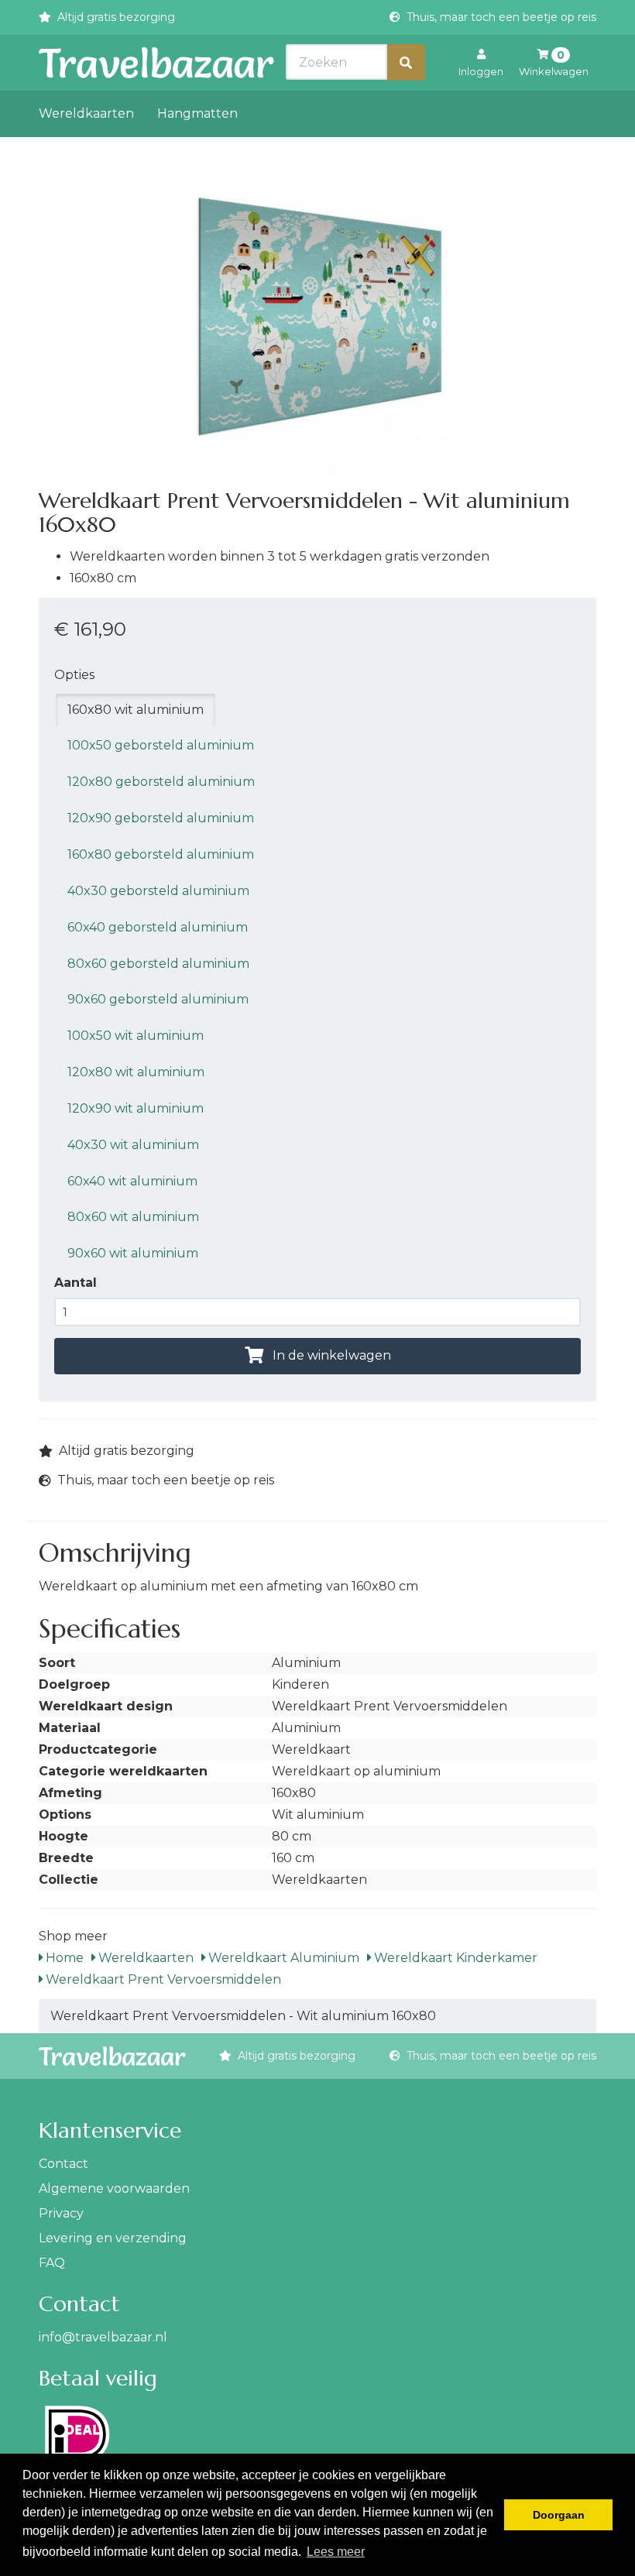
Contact (63, 2164)
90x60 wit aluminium (133, 1253)
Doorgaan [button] (559, 2515)
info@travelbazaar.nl (103, 2337)
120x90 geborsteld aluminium (161, 818)
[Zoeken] (406, 62)
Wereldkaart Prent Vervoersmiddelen (162, 1979)
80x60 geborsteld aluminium (158, 964)
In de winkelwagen (330, 1355)
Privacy (61, 2213)
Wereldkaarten (86, 113)
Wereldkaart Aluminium (282, 1958)
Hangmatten (197, 113)
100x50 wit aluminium (136, 1036)
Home (63, 1958)
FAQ (52, 2263)
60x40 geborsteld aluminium (158, 927)
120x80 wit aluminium (136, 1072)
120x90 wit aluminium (136, 1108)
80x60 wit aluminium (133, 1217)
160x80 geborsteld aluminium (161, 854)
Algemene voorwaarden (114, 2188)
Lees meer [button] (336, 2552)
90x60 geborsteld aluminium (158, 999)
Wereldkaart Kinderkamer (454, 1958)
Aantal (76, 1283)
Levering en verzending (113, 2238)
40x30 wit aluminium (133, 1145)
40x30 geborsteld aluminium (158, 891)
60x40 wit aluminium (132, 1181)
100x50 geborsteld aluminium (161, 745)
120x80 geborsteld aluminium (161, 782)
